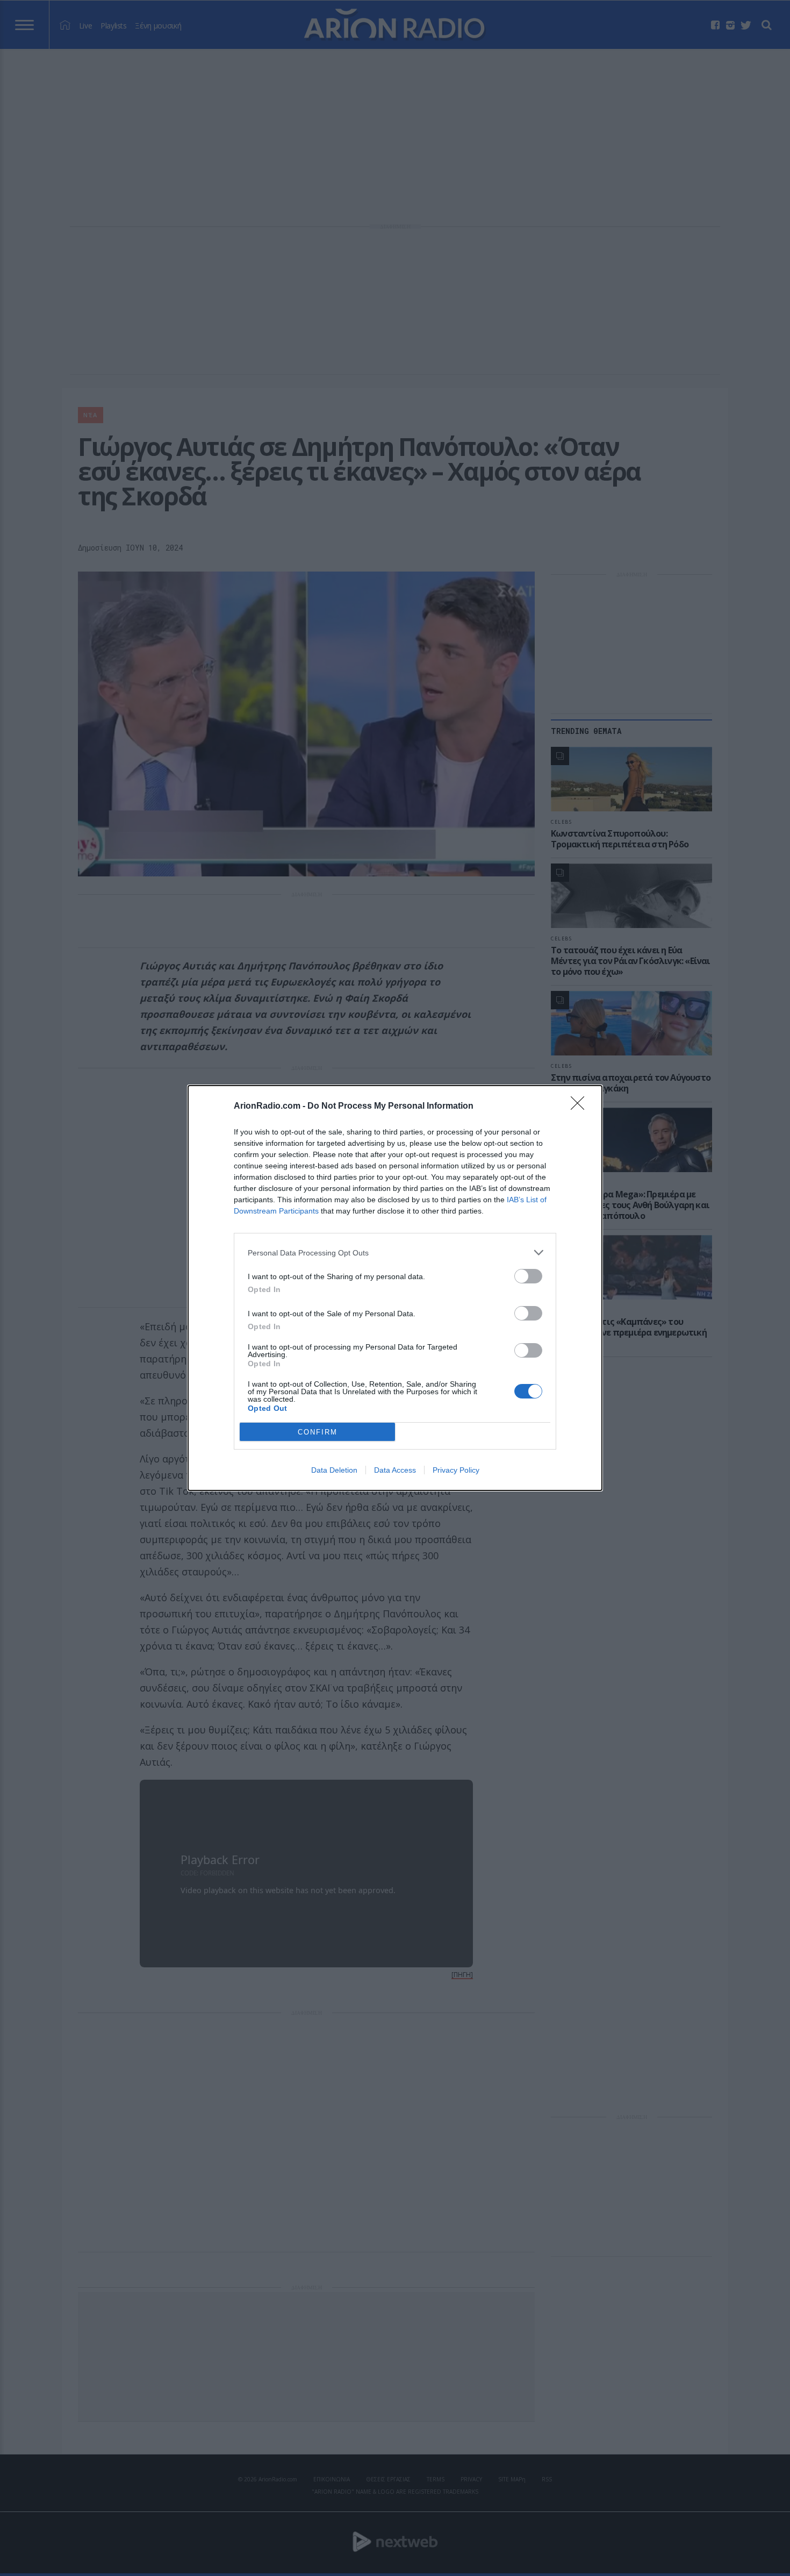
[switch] (528, 1276)
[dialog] (395, 1288)
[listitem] (395, 1253)
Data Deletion (334, 1470)
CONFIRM (318, 1432)
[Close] (581, 1107)
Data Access (395, 1470)
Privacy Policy (456, 1470)
